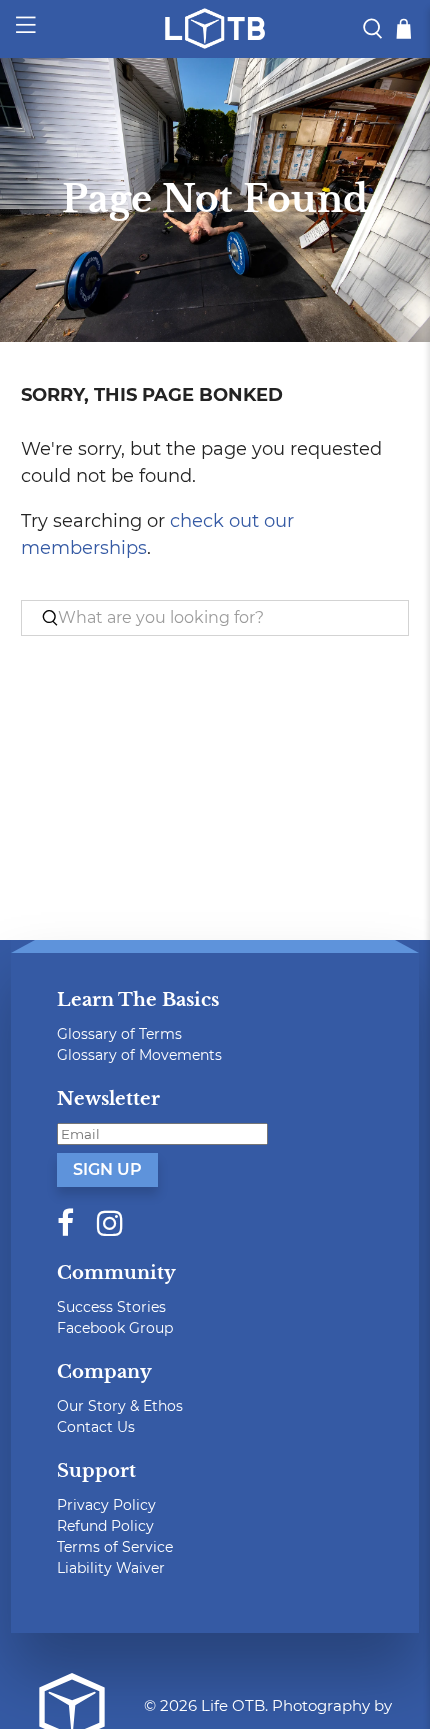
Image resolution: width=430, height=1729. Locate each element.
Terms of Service (115, 1547)
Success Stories (111, 1307)
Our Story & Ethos (120, 1406)
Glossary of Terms (119, 1034)
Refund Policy (105, 1526)
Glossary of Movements (139, 1055)
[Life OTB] (215, 28)
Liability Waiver (111, 1568)
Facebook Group (115, 1328)
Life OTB (233, 1705)
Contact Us (96, 1427)
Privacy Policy (106, 1505)
